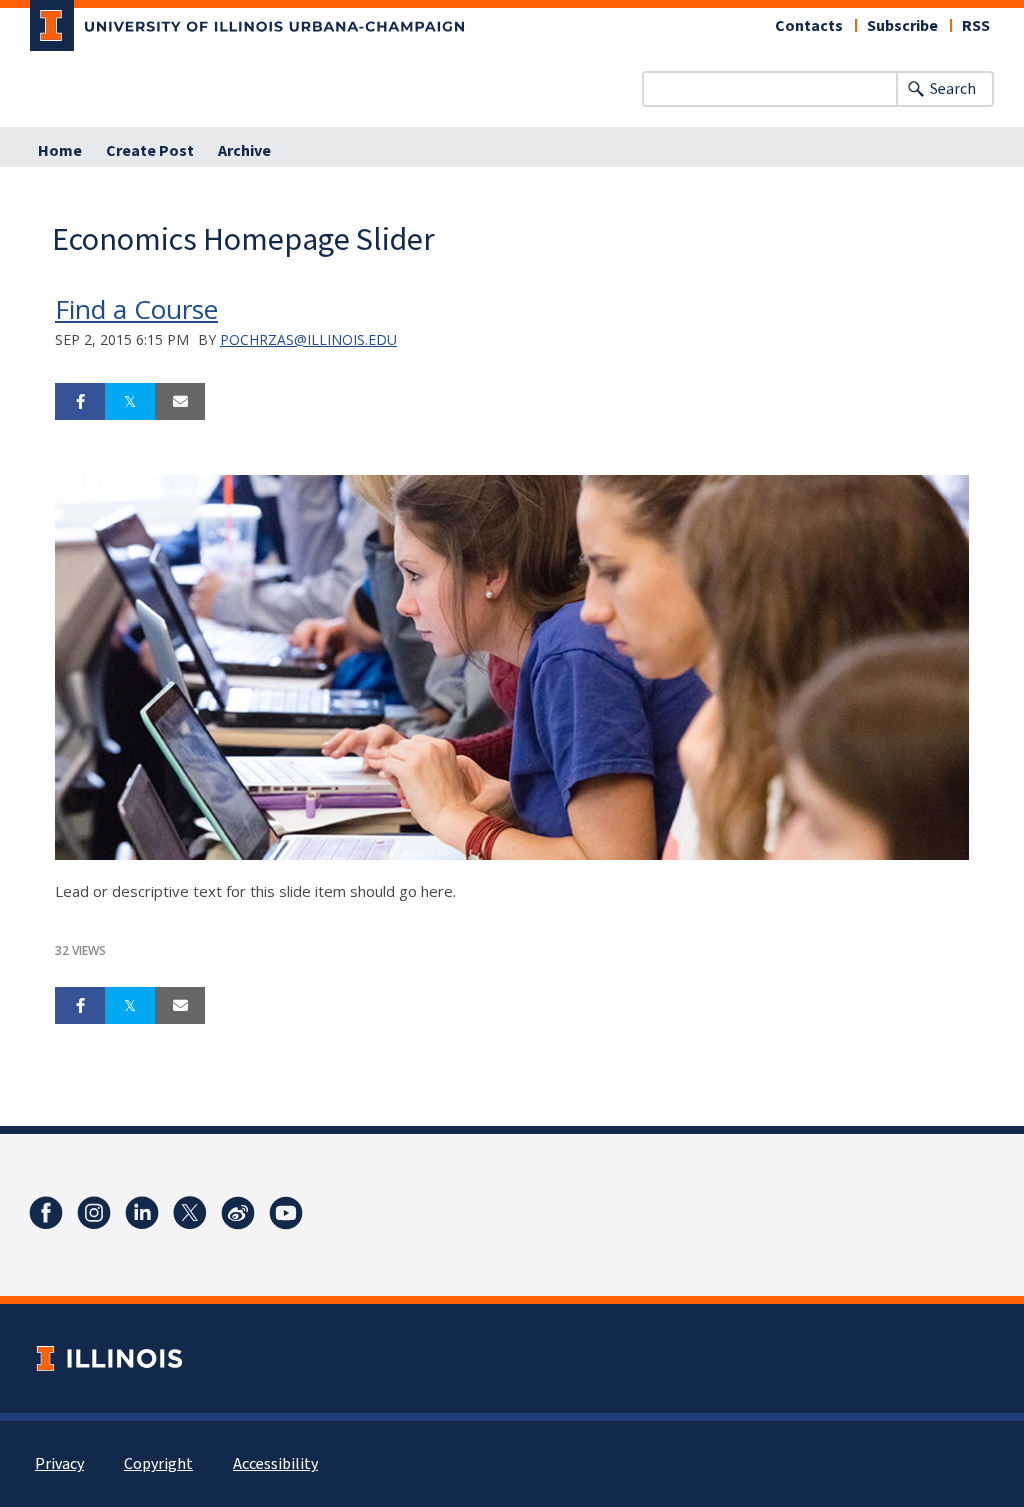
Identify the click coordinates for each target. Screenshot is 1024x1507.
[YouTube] (286, 1213)
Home (60, 151)
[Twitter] (190, 1213)
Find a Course (136, 309)
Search (953, 89)
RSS (976, 26)
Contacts (809, 26)
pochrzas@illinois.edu (308, 339)
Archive (244, 151)
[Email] (180, 402)
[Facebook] (46, 1213)
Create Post (150, 151)
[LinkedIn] (142, 1213)
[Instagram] (94, 1213)
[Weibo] (238, 1213)
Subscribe (902, 26)
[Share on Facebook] (80, 402)
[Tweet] (130, 402)
